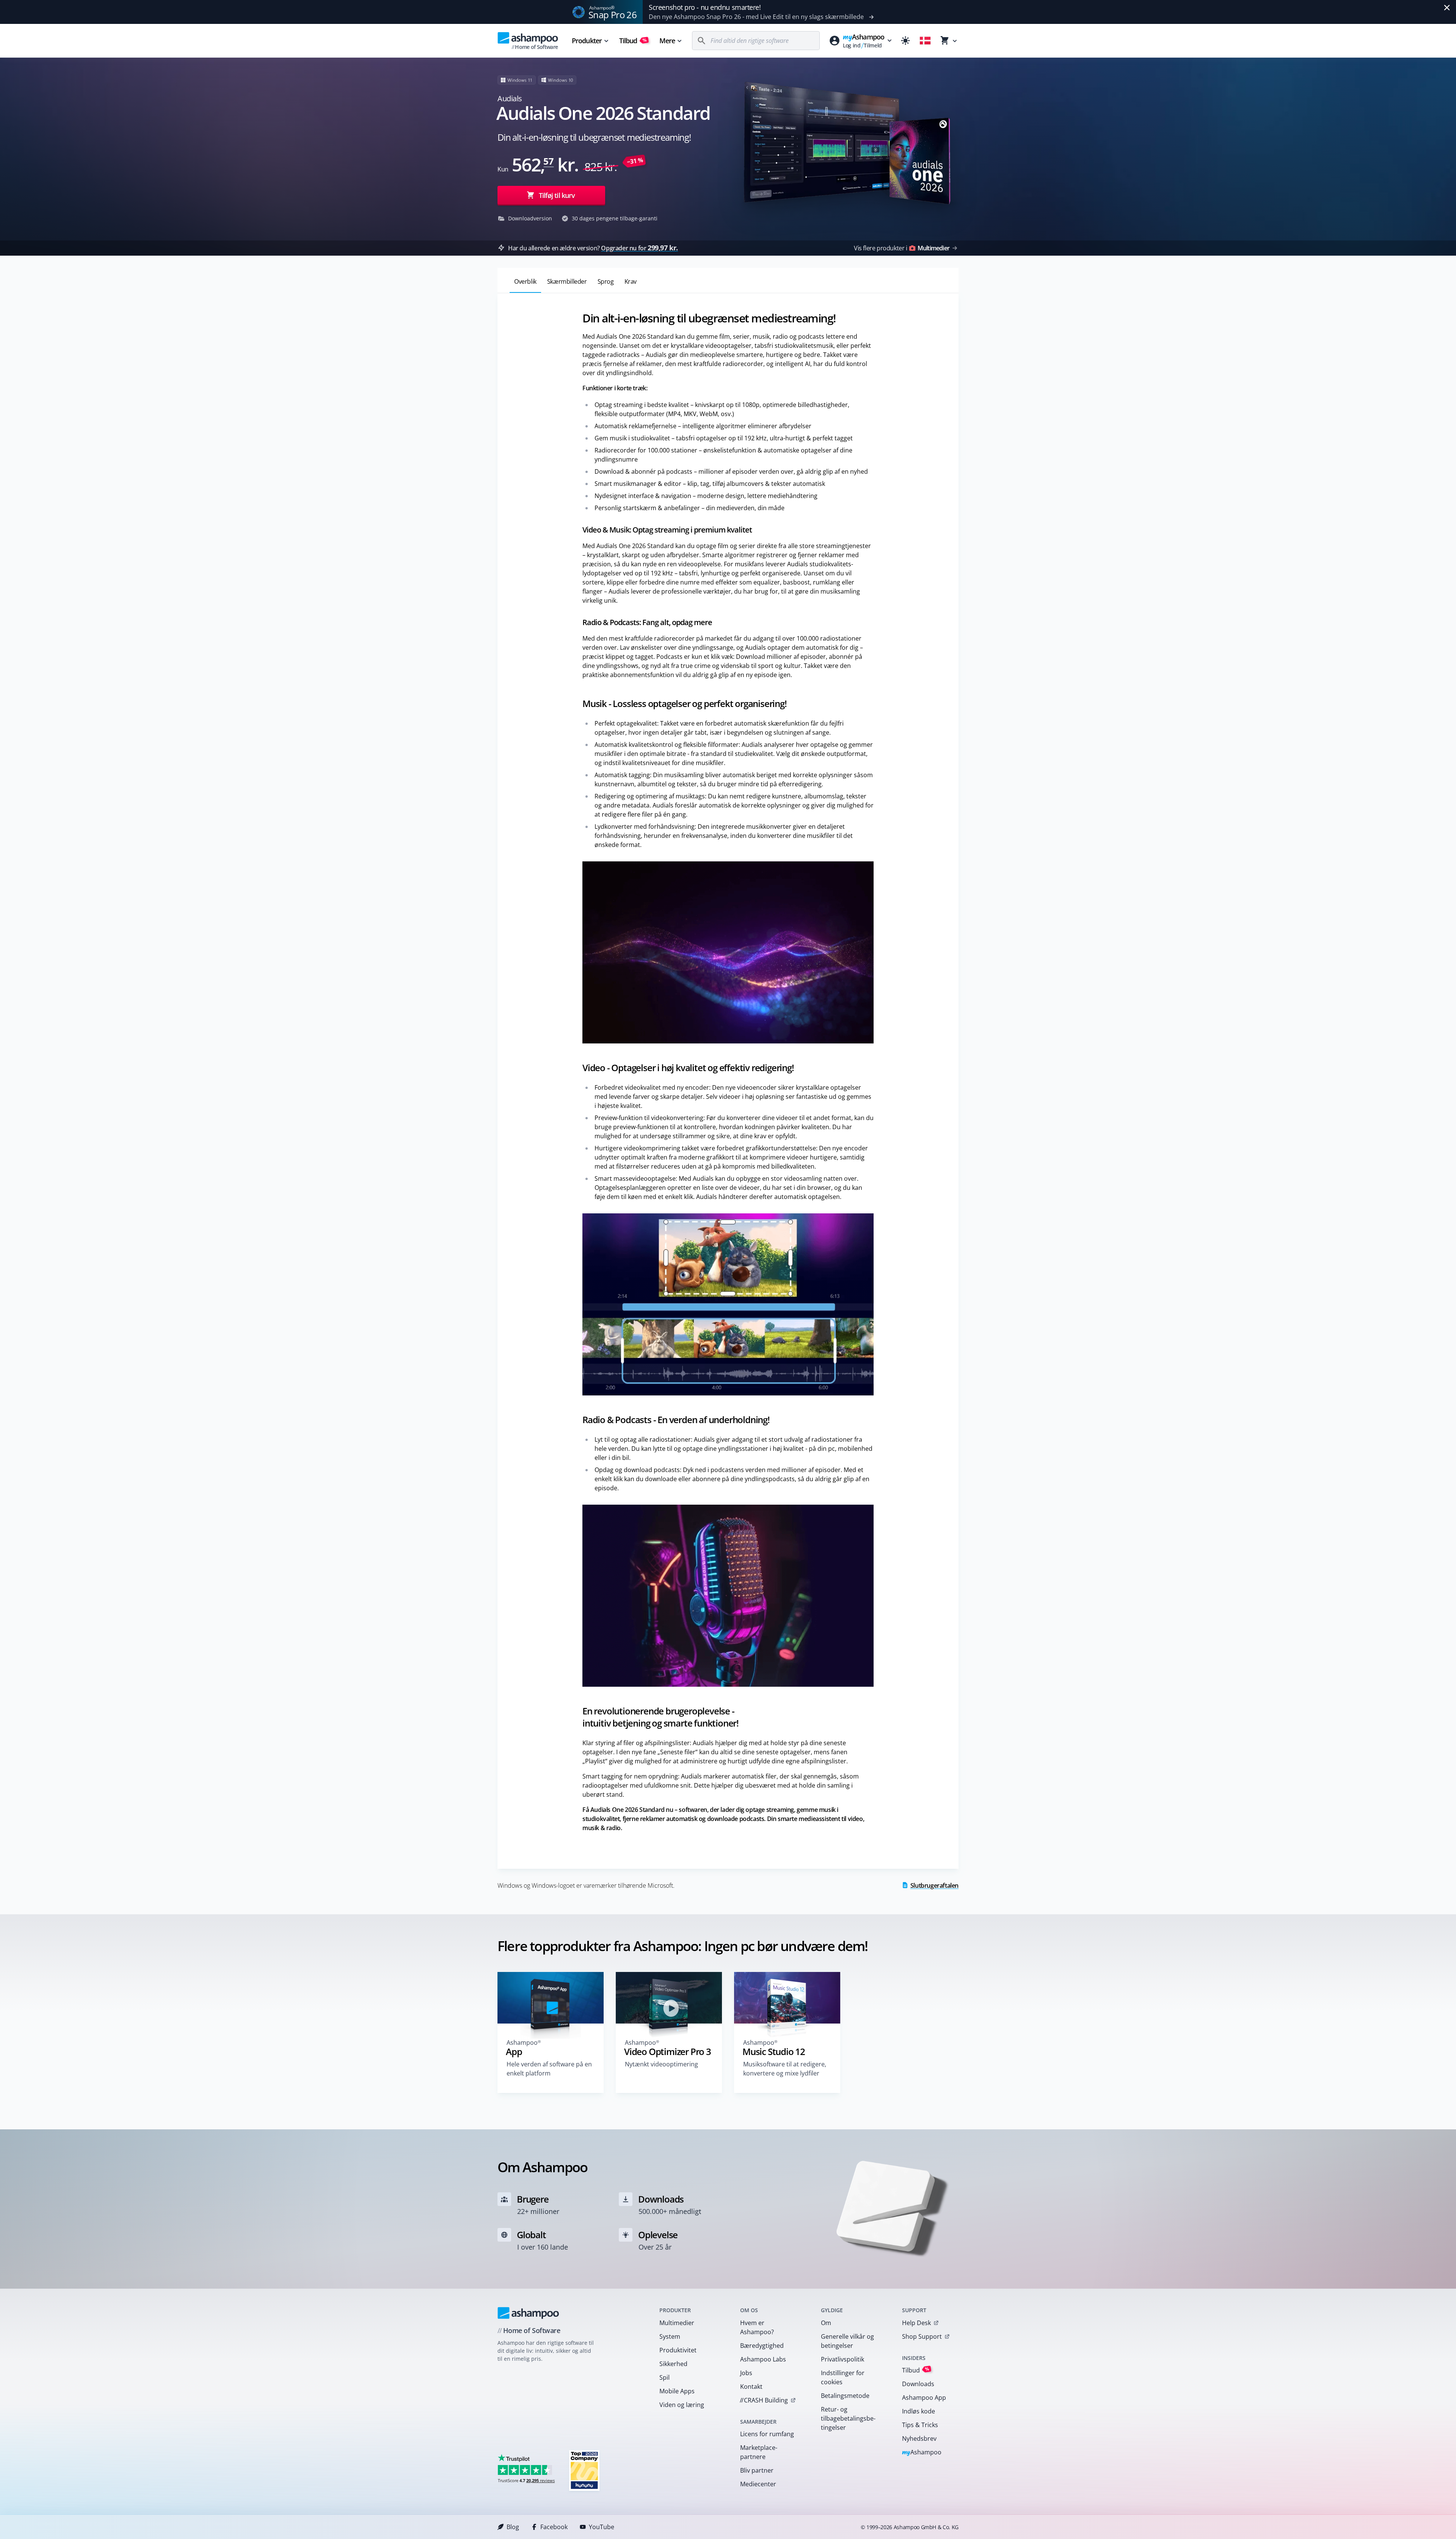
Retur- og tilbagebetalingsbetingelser (848, 2418)
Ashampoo (922, 2453)
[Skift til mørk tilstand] (905, 41)
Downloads (918, 2384)
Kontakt (751, 2387)
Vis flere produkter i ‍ (902, 248)
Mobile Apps (677, 2391)
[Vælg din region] (925, 41)
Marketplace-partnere (759, 2452)
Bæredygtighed (762, 2346)
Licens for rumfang (767, 2434)
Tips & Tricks (920, 2425)
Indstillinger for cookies (843, 2377)
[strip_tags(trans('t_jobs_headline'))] (584, 2470)
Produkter (587, 41)
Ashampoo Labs (763, 2359)
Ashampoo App (924, 2398)
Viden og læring (682, 2405)
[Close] (1447, 8)
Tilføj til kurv (557, 195)
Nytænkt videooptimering (661, 2064)
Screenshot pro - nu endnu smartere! (705, 7)
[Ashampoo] (528, 2313)
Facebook (554, 2527)
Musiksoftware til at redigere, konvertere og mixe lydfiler (785, 2069)
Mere (667, 41)
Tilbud (633, 41)
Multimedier (677, 2323)
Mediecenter (758, 2484)
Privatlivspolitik (843, 2359)
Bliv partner (757, 2470)
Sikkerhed (673, 2364)
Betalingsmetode (845, 2396)
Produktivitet (678, 2350)
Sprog (606, 281)
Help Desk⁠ (916, 2323)
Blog (513, 2527)
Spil (664, 2377)
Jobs (746, 2373)
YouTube (602, 2527)
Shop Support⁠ (922, 2336)
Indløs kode (919, 2411)
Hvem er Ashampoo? (757, 2327)
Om (826, 2323)
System (670, 2336)
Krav (631, 281)
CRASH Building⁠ (764, 2400)
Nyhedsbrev (919, 2438)
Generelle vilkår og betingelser (847, 2341)
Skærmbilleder (567, 281)
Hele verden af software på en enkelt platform (549, 2069)
